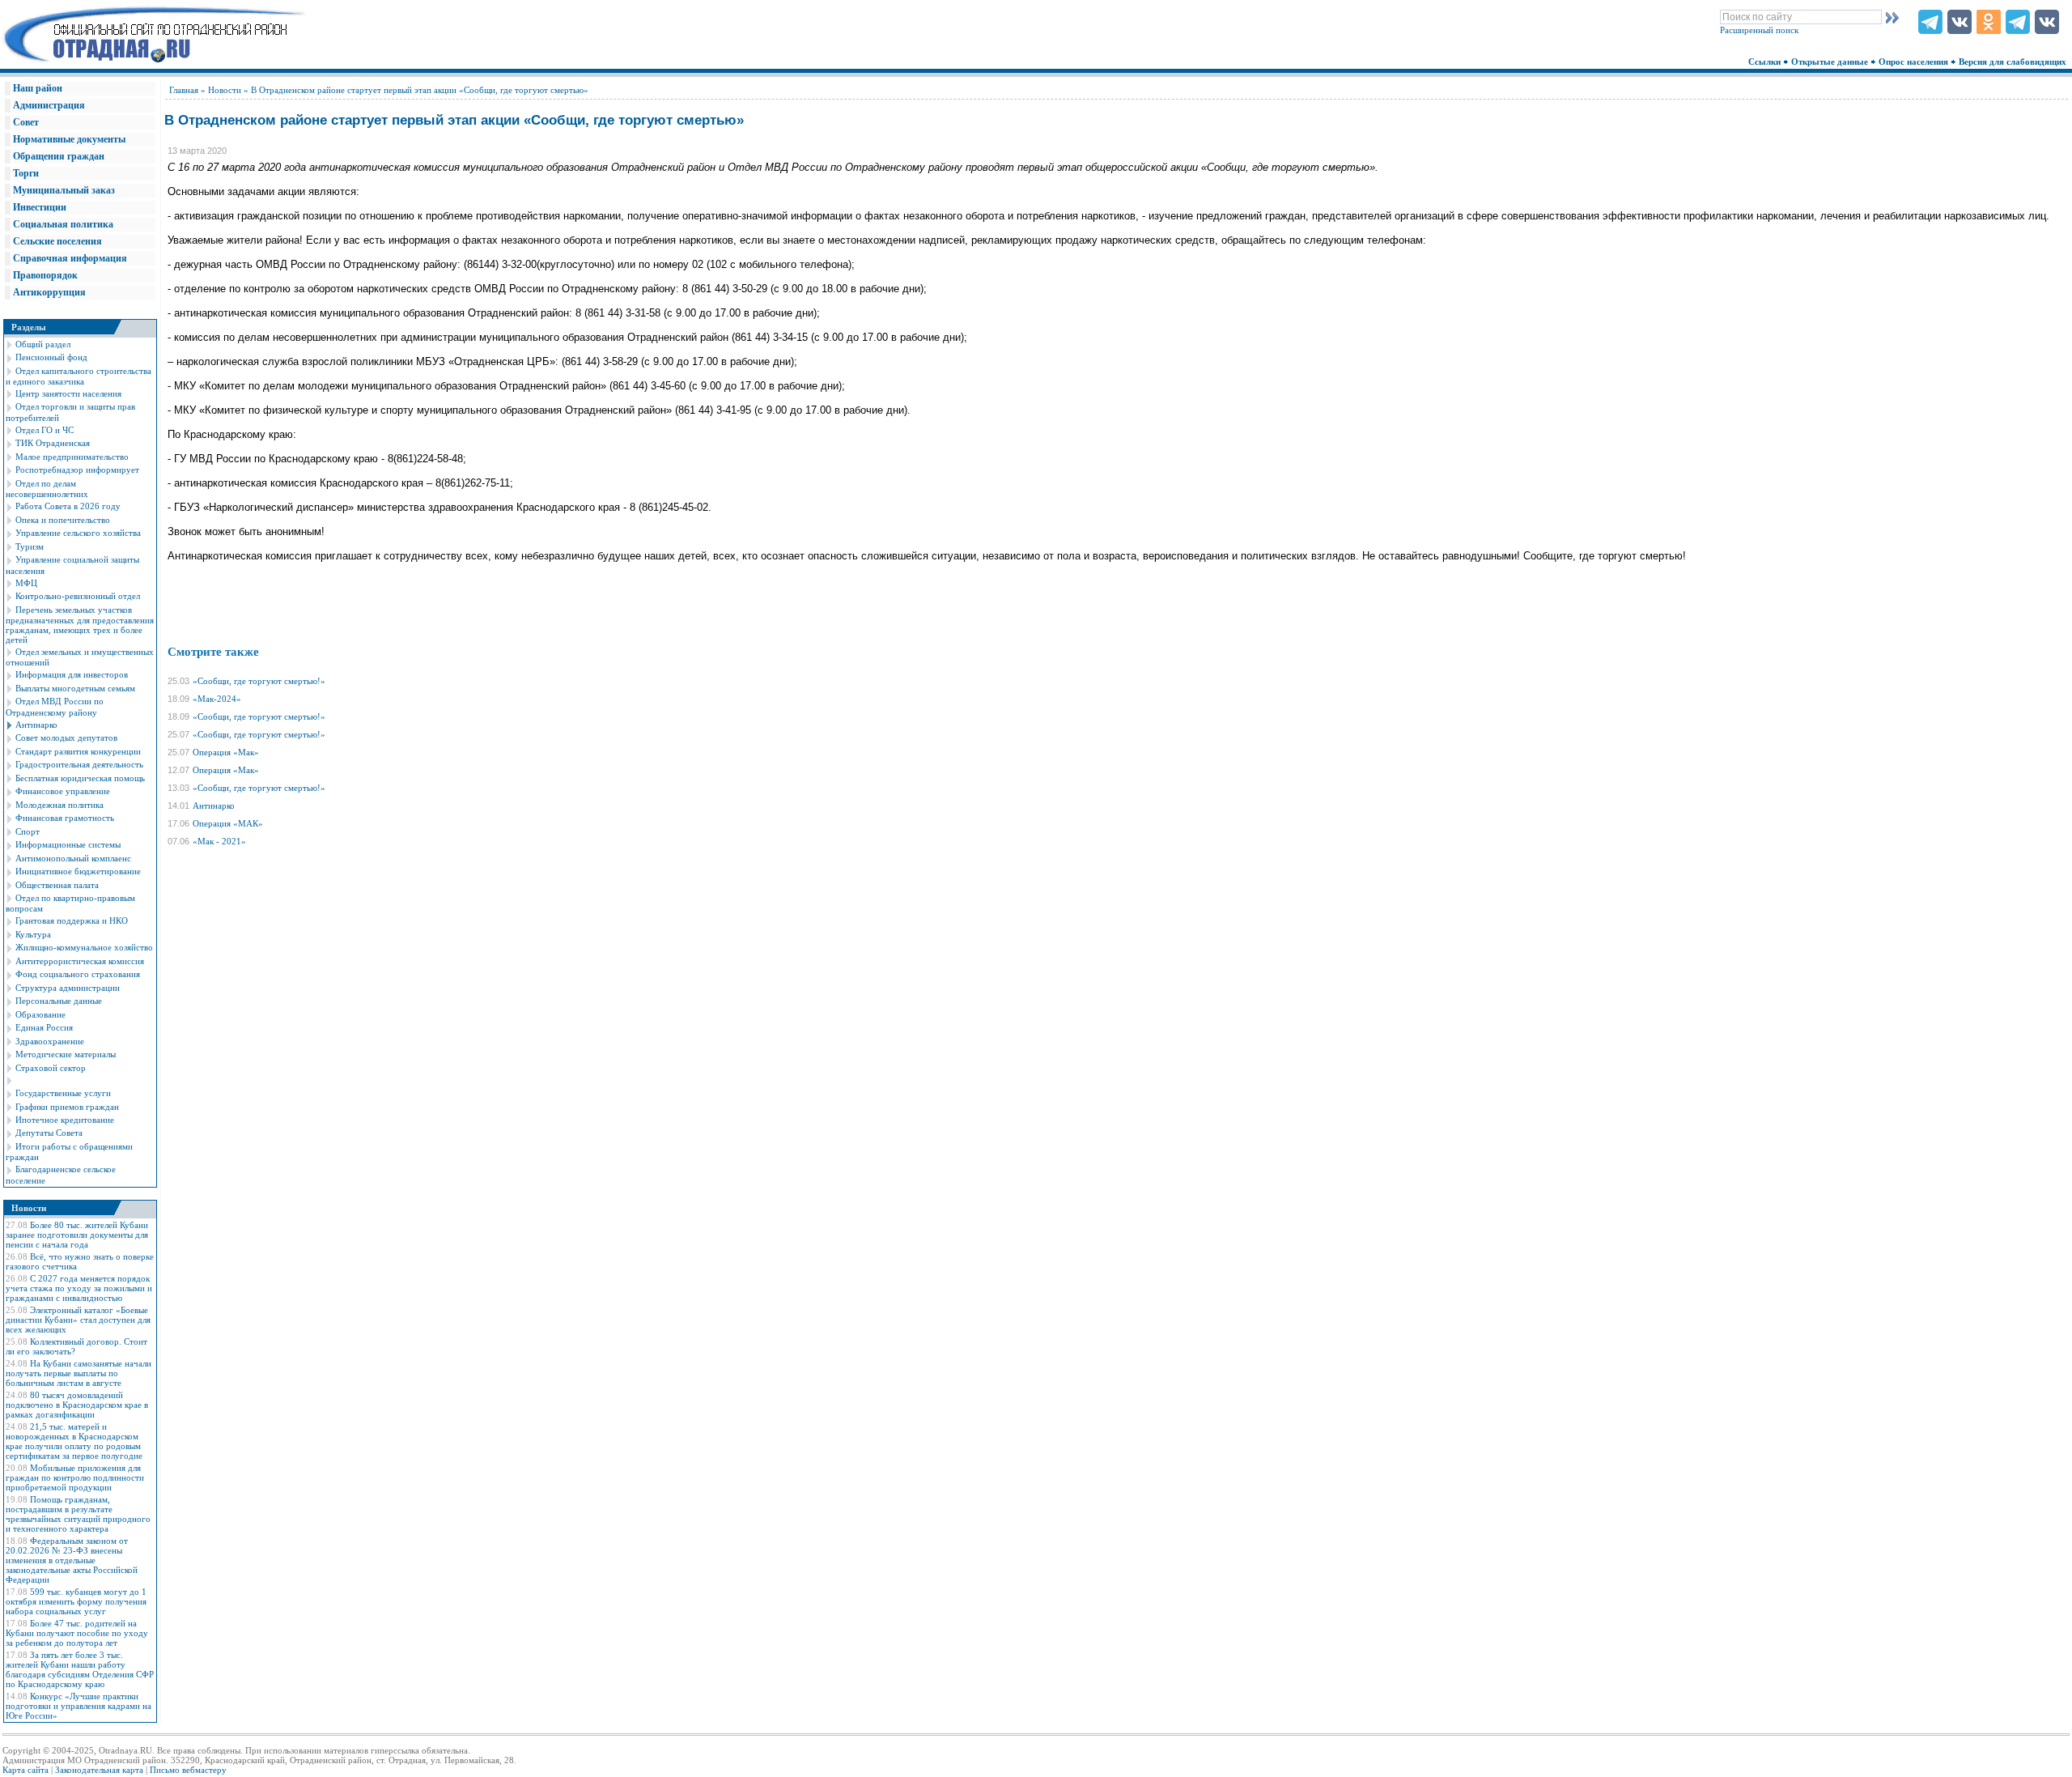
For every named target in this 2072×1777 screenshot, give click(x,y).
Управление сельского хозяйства (78, 533)
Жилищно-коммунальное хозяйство (84, 947)
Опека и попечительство (63, 520)
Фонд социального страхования (78, 974)
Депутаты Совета (49, 1133)
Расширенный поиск (1759, 30)
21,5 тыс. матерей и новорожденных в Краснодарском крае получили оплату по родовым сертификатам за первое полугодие (74, 1441)
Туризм (30, 546)
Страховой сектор (51, 1068)
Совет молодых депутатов (66, 738)
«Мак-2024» (217, 699)
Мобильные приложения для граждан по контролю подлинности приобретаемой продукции (75, 1477)
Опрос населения (1915, 62)
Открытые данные (1831, 62)
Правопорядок (45, 275)
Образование (40, 1014)
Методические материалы (66, 1054)
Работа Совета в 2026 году (68, 506)
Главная (184, 90)
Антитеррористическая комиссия (80, 961)
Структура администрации (68, 988)
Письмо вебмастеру (188, 1770)
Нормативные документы (69, 139)
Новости (225, 90)
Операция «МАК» (228, 823)
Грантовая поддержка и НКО (72, 920)
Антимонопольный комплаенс (73, 858)
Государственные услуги (63, 1093)
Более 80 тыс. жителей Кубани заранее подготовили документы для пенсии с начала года (77, 1235)
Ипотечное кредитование (65, 1120)
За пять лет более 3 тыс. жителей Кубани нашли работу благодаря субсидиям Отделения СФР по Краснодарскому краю (80, 1669)
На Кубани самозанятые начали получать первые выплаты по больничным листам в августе (79, 1373)
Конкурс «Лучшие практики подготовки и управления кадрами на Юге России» (79, 1706)
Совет (26, 122)
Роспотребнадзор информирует (77, 470)
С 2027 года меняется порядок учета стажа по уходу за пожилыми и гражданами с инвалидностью (79, 1288)
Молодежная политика (59, 805)
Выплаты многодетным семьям (75, 688)
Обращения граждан (59, 156)
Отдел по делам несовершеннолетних (47, 489)
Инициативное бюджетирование (78, 871)
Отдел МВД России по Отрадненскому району (55, 706)
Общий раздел (43, 344)
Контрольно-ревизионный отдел (78, 596)
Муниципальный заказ (64, 190)
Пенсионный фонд (51, 357)
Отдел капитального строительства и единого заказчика (79, 376)
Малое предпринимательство (72, 457)
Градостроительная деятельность (79, 764)
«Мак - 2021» (219, 841)
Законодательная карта (99, 1770)
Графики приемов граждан (67, 1107)
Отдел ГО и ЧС (45, 430)
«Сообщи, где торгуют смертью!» (259, 681)
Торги (26, 173)
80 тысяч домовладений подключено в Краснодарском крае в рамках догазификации (77, 1405)
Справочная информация (70, 258)
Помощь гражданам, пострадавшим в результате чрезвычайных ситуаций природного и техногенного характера (78, 1514)
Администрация (49, 105)
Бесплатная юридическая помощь (80, 778)
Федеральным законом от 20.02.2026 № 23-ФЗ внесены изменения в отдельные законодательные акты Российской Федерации (72, 1560)
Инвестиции (40, 207)
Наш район (38, 88)
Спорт (28, 831)
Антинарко (36, 725)
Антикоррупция (49, 292)
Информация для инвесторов (72, 674)
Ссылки (1766, 62)
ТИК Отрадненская (53, 443)
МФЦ (26, 583)
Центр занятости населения (68, 393)
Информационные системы (68, 844)
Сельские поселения (57, 241)
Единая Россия (44, 1027)
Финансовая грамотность (65, 818)
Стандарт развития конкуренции (78, 751)
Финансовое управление (63, 791)
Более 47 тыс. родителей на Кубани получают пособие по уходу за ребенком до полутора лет (77, 1633)
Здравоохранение (50, 1041)
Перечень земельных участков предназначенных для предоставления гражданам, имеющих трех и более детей (80, 625)
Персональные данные (59, 1001)
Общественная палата (57, 885)
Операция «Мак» (226, 752)
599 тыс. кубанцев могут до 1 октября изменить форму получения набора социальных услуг (76, 1601)
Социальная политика (63, 224)
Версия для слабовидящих (2014, 62)
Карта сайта (25, 1770)
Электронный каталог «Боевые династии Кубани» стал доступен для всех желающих (78, 1320)
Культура (33, 934)
